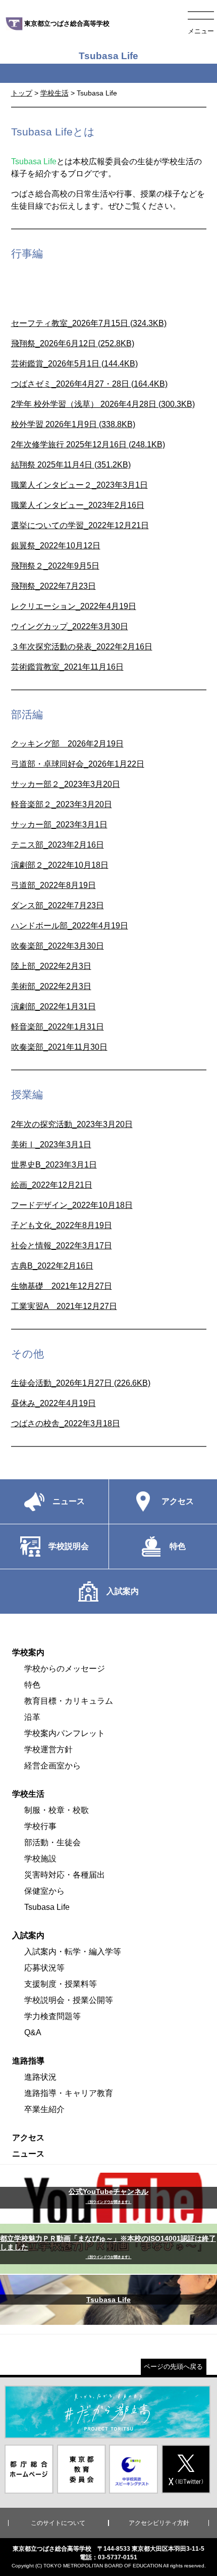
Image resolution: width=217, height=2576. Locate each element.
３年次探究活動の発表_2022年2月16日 (82, 647)
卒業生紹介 (44, 2109)
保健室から (44, 1891)
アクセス (28, 2138)
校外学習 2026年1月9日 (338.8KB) (73, 424)
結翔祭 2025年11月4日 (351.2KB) (71, 465)
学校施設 (40, 1859)
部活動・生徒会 (52, 1842)
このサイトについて (58, 2523)
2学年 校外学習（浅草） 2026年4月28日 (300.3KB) (103, 404)
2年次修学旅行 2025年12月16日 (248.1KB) (88, 444)
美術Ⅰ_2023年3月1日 (51, 1144)
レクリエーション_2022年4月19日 (74, 606)
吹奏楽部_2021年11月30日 (59, 1047)
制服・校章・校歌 (57, 1810)
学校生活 (55, 93)
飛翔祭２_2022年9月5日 (55, 566)
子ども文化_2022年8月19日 (62, 1225)
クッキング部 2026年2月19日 (67, 744)
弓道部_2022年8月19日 (53, 885)
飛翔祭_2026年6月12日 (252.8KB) (73, 343)
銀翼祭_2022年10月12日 (56, 546)
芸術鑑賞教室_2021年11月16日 (67, 667)
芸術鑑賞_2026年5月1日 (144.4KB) (74, 364)
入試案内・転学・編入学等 (73, 1952)
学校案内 (28, 1652)
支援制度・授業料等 (61, 1984)
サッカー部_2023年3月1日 (59, 825)
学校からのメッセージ (65, 1669)
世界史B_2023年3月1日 (54, 1165)
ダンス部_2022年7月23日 (58, 905)
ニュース (28, 2154)
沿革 (32, 1717)
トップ (22, 93)
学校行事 (40, 1826)
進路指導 (28, 2061)
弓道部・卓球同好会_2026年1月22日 (78, 764)
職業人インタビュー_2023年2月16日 (78, 505)
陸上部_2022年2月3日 (51, 966)
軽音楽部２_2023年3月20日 (62, 804)
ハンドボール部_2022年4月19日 (70, 926)
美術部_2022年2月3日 (51, 986)
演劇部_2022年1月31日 (53, 1006)
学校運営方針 (48, 1749)
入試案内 (28, 1935)
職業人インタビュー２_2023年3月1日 (79, 485)
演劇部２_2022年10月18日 (60, 865)
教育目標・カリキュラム (69, 1701)
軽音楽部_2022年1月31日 (58, 1027)
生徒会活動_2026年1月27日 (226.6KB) (81, 1383)
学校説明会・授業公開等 (69, 2000)
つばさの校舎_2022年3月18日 (66, 1423)
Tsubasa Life (47, 1907)
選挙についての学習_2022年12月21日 (80, 525)
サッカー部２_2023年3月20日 (66, 784)
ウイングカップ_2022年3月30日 (70, 626)
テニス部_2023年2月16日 (58, 845)
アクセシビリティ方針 (159, 2523)
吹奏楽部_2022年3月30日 (58, 946)
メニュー (201, 31)
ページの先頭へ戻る (173, 2367)
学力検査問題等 (52, 2016)
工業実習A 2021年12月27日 (64, 1306)
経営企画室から (52, 1766)
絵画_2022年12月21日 (52, 1185)
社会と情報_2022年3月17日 (62, 1246)
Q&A (33, 2032)
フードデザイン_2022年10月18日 (72, 1205)
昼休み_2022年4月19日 (53, 1403)
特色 (32, 1685)
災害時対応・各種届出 (65, 1875)
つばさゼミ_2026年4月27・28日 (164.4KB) (89, 384)
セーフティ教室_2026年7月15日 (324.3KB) (89, 323)
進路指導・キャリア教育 (69, 2093)
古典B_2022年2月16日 (52, 1266)
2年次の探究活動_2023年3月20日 (72, 1124)
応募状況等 (44, 1968)
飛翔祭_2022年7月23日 (53, 586)
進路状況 (40, 2077)
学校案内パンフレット (65, 1733)
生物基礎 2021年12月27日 (62, 1286)
